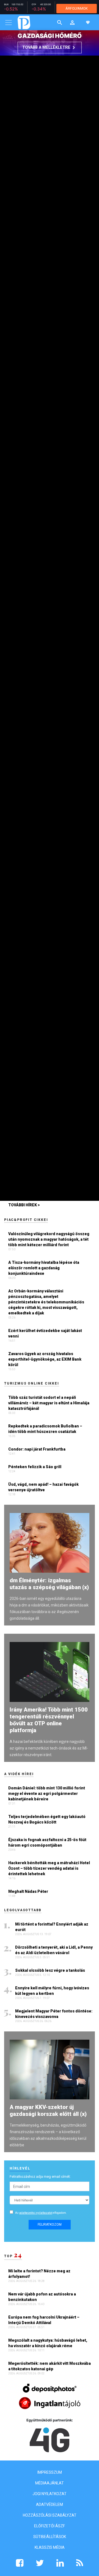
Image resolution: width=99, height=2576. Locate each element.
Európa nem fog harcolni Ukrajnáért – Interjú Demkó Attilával (44, 2320)
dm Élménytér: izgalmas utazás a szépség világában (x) (49, 1584)
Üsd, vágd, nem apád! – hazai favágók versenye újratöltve (43, 1487)
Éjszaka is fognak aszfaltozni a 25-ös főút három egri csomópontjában (47, 1842)
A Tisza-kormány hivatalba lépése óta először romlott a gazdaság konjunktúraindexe (44, 1268)
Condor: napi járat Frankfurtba (37, 1449)
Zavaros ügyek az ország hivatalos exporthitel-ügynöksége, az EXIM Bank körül (45, 1359)
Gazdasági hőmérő (50, 36)
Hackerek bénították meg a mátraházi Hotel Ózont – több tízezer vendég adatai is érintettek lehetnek (49, 1868)
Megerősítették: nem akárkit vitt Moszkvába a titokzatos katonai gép (50, 2366)
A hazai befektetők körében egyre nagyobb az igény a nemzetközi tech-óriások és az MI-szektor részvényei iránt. (49, 1748)
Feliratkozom (50, 2225)
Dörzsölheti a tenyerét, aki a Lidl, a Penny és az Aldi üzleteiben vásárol (54, 1950)
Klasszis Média (50, 2547)
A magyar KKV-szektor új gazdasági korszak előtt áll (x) (48, 2110)
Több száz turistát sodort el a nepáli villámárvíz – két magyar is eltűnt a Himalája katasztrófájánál (49, 1403)
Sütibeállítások (50, 2537)
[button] (72, 22)
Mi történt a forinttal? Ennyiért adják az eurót (52, 1927)
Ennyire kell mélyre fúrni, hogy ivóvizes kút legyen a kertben (52, 1991)
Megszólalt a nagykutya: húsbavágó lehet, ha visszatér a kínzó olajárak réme (48, 2343)
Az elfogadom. (41, 2213)
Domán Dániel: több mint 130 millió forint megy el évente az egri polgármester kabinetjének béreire (47, 1794)
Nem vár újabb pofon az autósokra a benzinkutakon (42, 2297)
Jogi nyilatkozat (50, 2494)
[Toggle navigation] (9, 23)
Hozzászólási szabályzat (50, 2515)
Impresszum (50, 2472)
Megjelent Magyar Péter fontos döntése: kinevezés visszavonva (54, 2014)
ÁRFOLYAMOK (77, 8)
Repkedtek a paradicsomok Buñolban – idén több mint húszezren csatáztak (45, 1429)
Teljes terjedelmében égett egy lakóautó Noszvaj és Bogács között (47, 1819)
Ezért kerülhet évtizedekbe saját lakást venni (45, 1333)
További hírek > (24, 1205)
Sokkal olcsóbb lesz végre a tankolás (50, 1970)
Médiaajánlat (50, 2483)
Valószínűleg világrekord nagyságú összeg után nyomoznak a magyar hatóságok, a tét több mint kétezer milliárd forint (49, 1239)
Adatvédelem (50, 2504)
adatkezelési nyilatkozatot (36, 2213)
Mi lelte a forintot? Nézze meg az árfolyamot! (39, 2274)
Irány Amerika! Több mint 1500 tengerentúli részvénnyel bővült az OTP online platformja (49, 1720)
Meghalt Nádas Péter (28, 1891)
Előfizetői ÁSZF (50, 2526)
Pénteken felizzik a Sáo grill (35, 1467)
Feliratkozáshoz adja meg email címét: (40, 2177)
